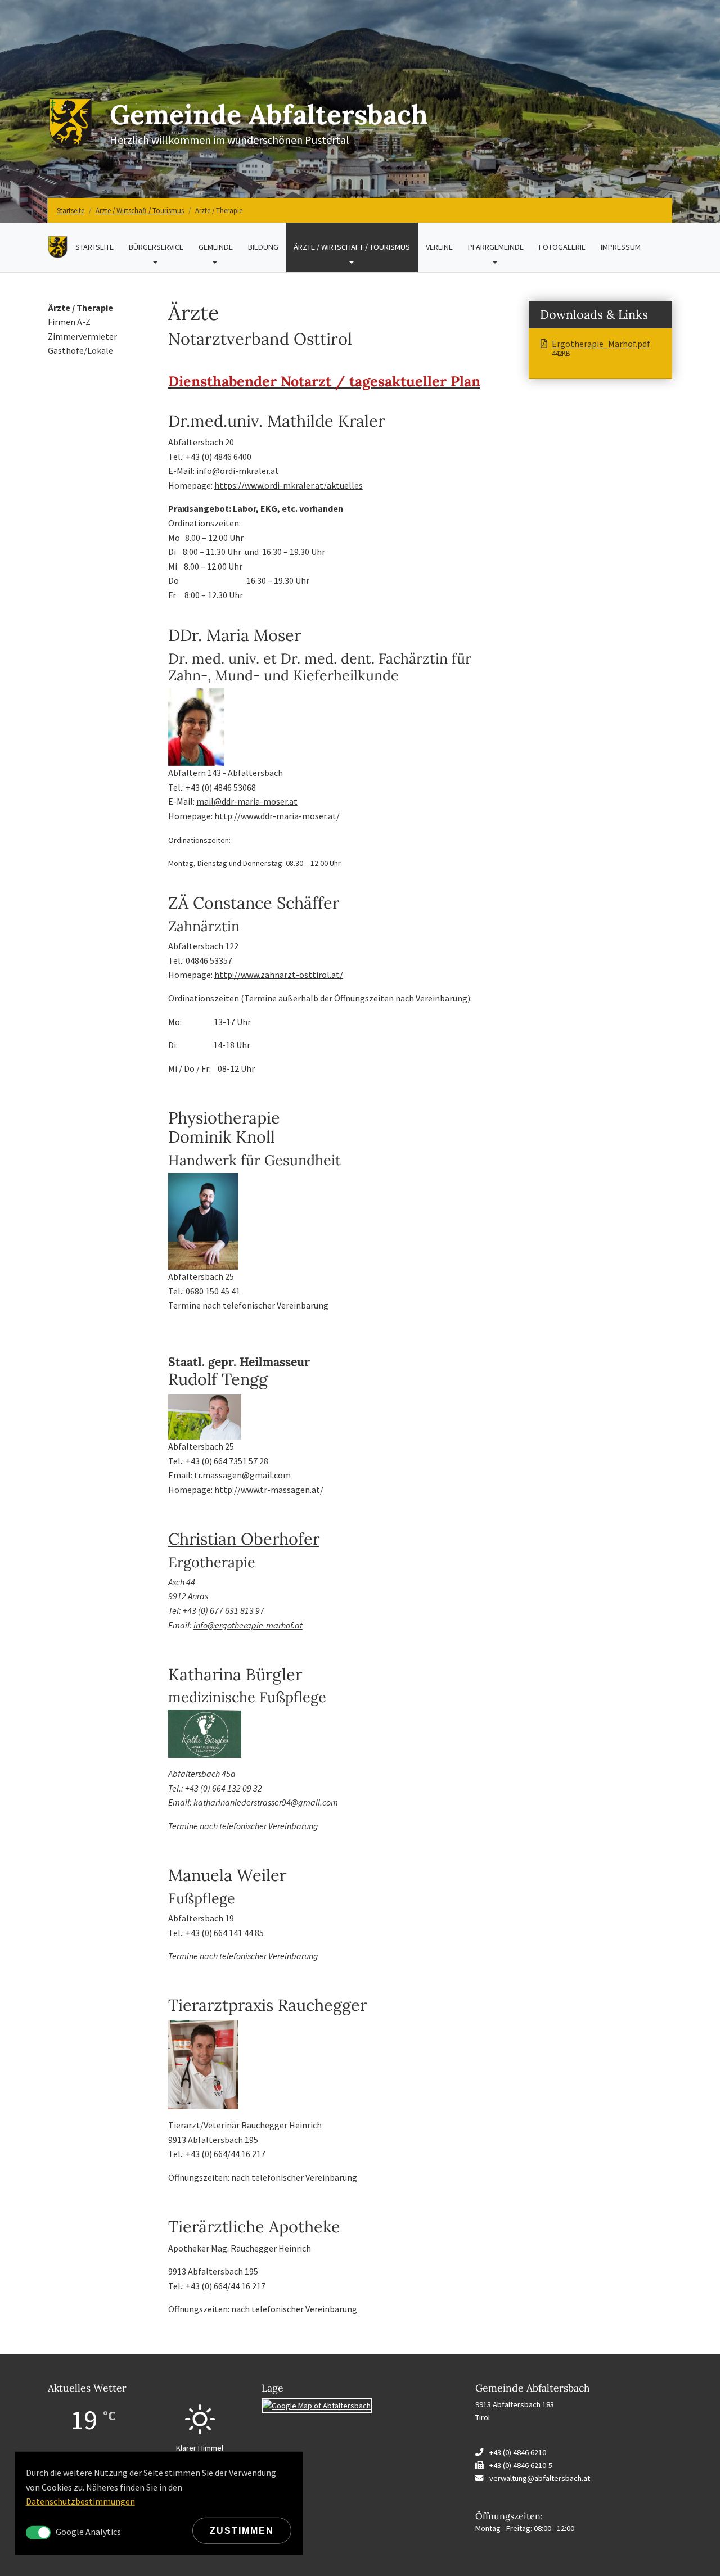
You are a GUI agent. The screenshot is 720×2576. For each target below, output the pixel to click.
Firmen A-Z (69, 322)
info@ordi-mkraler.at (238, 471)
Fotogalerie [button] (566, 247)
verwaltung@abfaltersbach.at (540, 2478)
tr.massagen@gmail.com (242, 1475)
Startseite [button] (98, 247)
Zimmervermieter (82, 336)
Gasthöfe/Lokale (80, 350)
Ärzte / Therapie (80, 308)
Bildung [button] (267, 247)
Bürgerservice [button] (160, 247)
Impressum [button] (625, 247)
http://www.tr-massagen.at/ (269, 1490)
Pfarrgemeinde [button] (499, 247)
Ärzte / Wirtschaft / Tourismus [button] (356, 247)
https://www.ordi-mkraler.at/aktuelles (289, 485)
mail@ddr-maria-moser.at (247, 801)
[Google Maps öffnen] (317, 2405)
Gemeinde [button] (219, 247)
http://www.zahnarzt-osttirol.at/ (279, 975)
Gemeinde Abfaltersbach (269, 114)
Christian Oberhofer (244, 1539)
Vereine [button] (443, 247)
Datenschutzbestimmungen (80, 2501)
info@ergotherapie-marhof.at (248, 1625)
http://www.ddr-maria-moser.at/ (277, 816)
